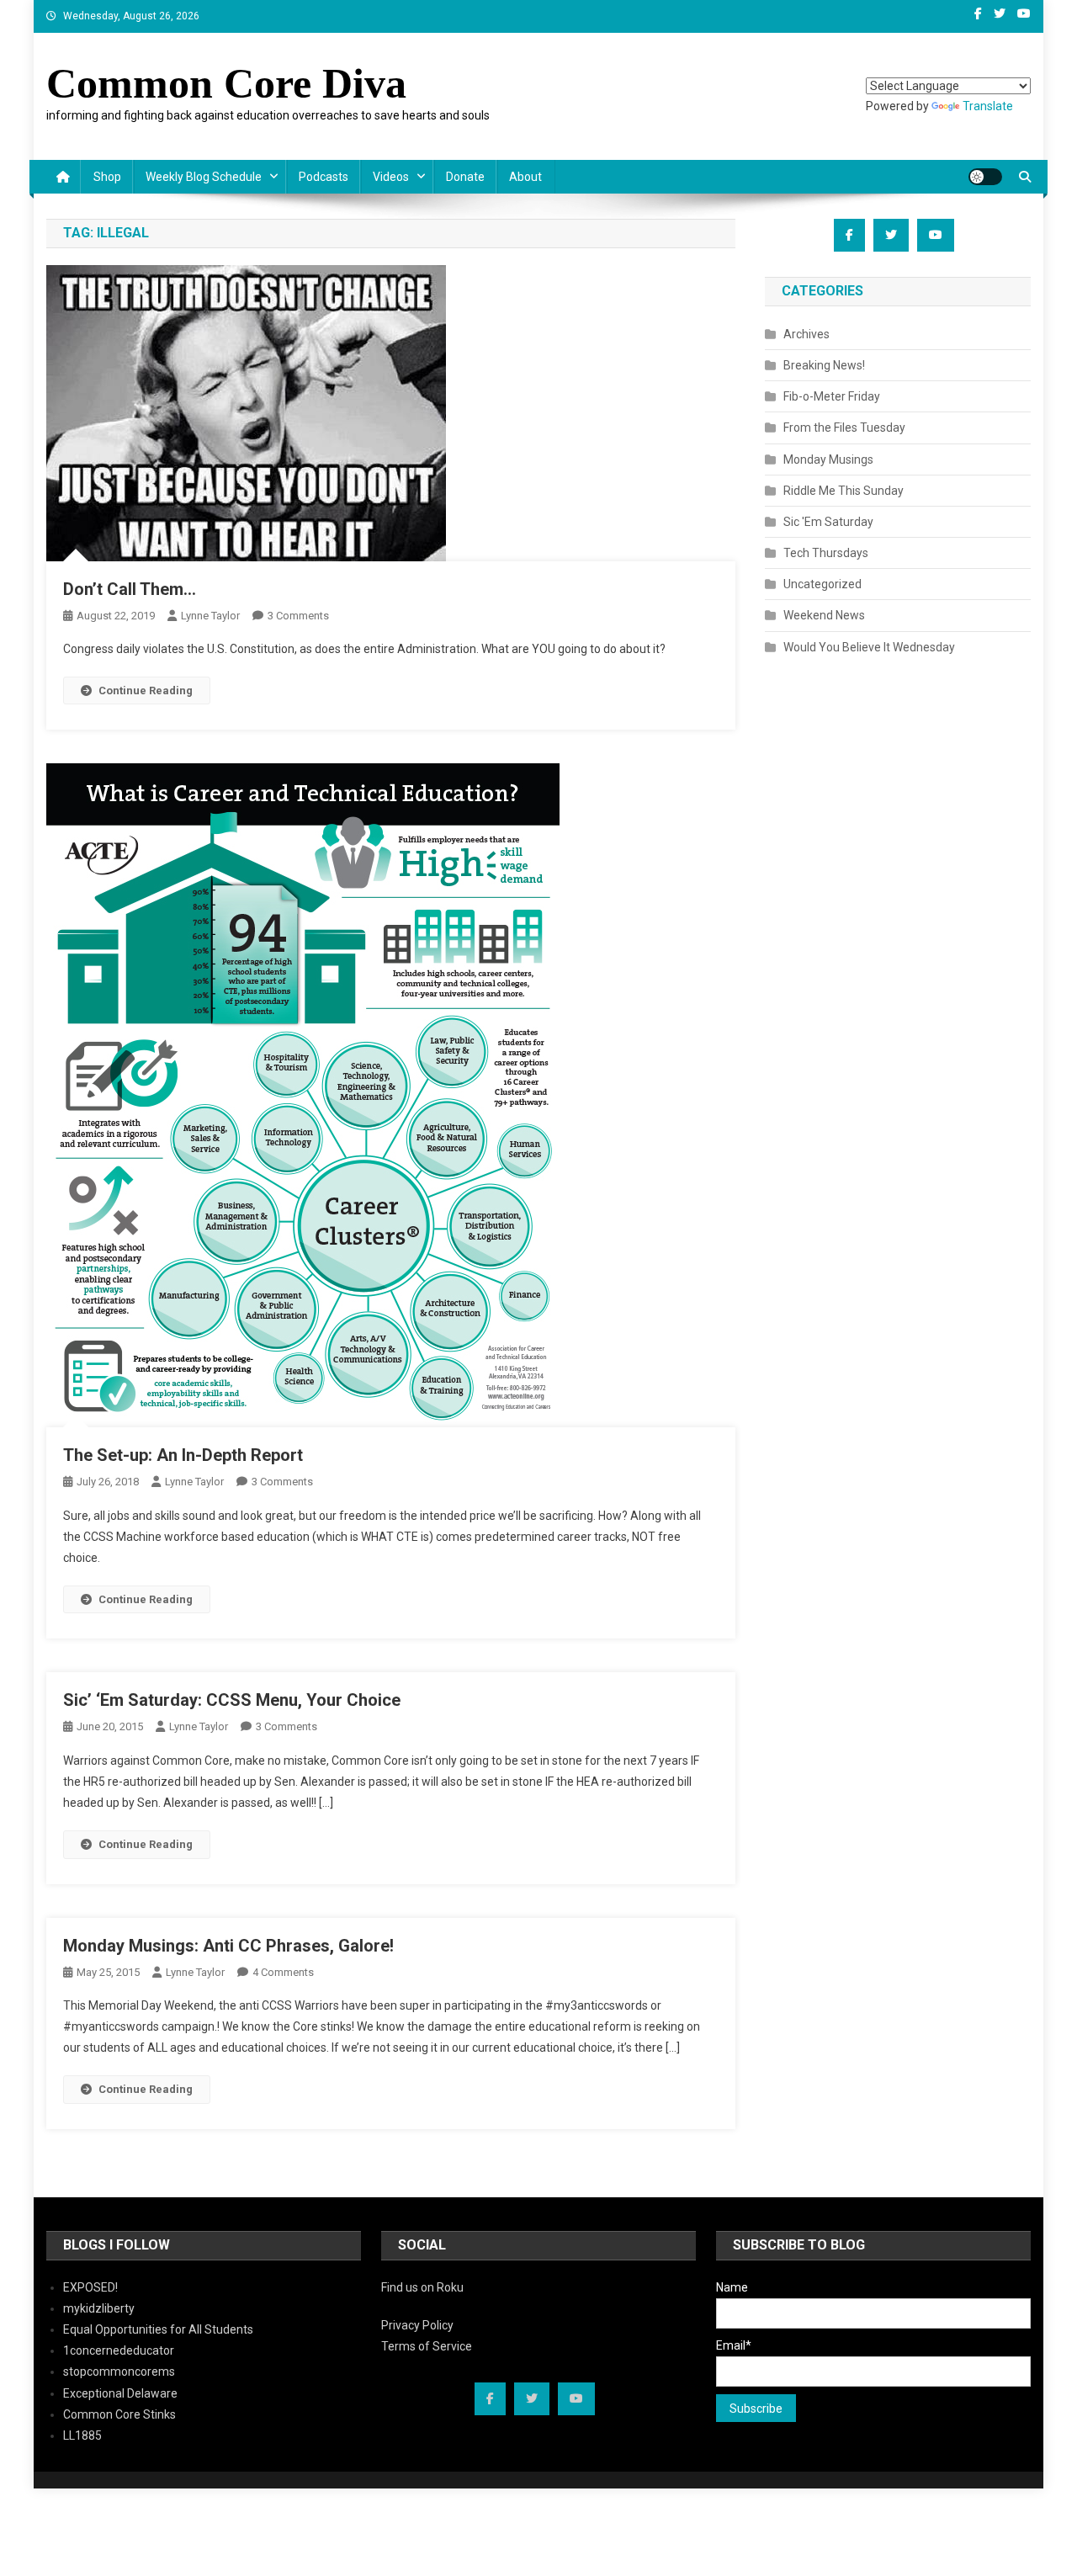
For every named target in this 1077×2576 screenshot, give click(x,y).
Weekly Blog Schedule (204, 177)
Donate (465, 177)
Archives (806, 334)
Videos (391, 177)
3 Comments (298, 616)
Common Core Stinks (119, 2414)
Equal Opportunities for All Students (158, 2329)
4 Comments (283, 1972)
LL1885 (82, 2435)
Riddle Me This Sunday (844, 491)
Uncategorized (822, 584)
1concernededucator (119, 2350)
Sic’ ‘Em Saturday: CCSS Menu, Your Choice (232, 1700)
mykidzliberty (99, 2308)
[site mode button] (985, 177)
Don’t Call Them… (130, 589)
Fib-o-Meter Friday (832, 396)
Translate (988, 106)
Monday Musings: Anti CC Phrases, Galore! (228, 1946)
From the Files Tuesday (844, 428)
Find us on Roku (422, 2287)
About (525, 177)
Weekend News (824, 615)
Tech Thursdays (826, 553)
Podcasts (324, 177)
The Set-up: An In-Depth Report (183, 1455)
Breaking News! (824, 365)
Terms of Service (427, 2346)
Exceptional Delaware (120, 2393)
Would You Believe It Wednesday (869, 647)
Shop (107, 177)
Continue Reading (146, 690)
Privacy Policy (417, 2325)
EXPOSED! (90, 2287)
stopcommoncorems (119, 2372)
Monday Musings (828, 459)
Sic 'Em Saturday (828, 522)
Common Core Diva (226, 83)
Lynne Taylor (210, 616)
